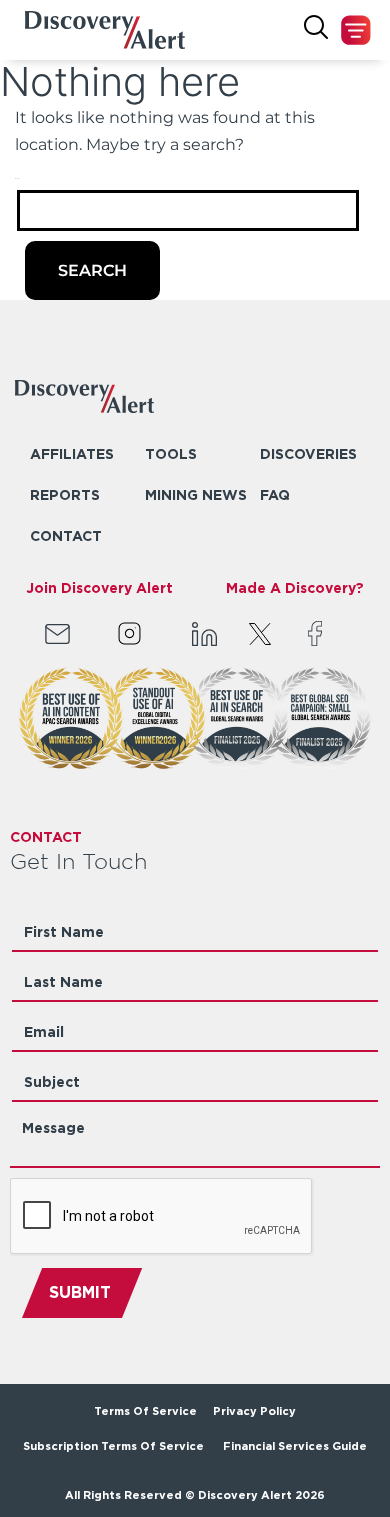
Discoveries (308, 453)
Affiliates (72, 453)
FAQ (275, 494)
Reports (65, 494)
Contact (66, 535)
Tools (171, 453)
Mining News (196, 494)
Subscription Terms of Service (115, 1446)
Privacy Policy (254, 1411)
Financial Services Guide (295, 1446)
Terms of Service (145, 1411)
